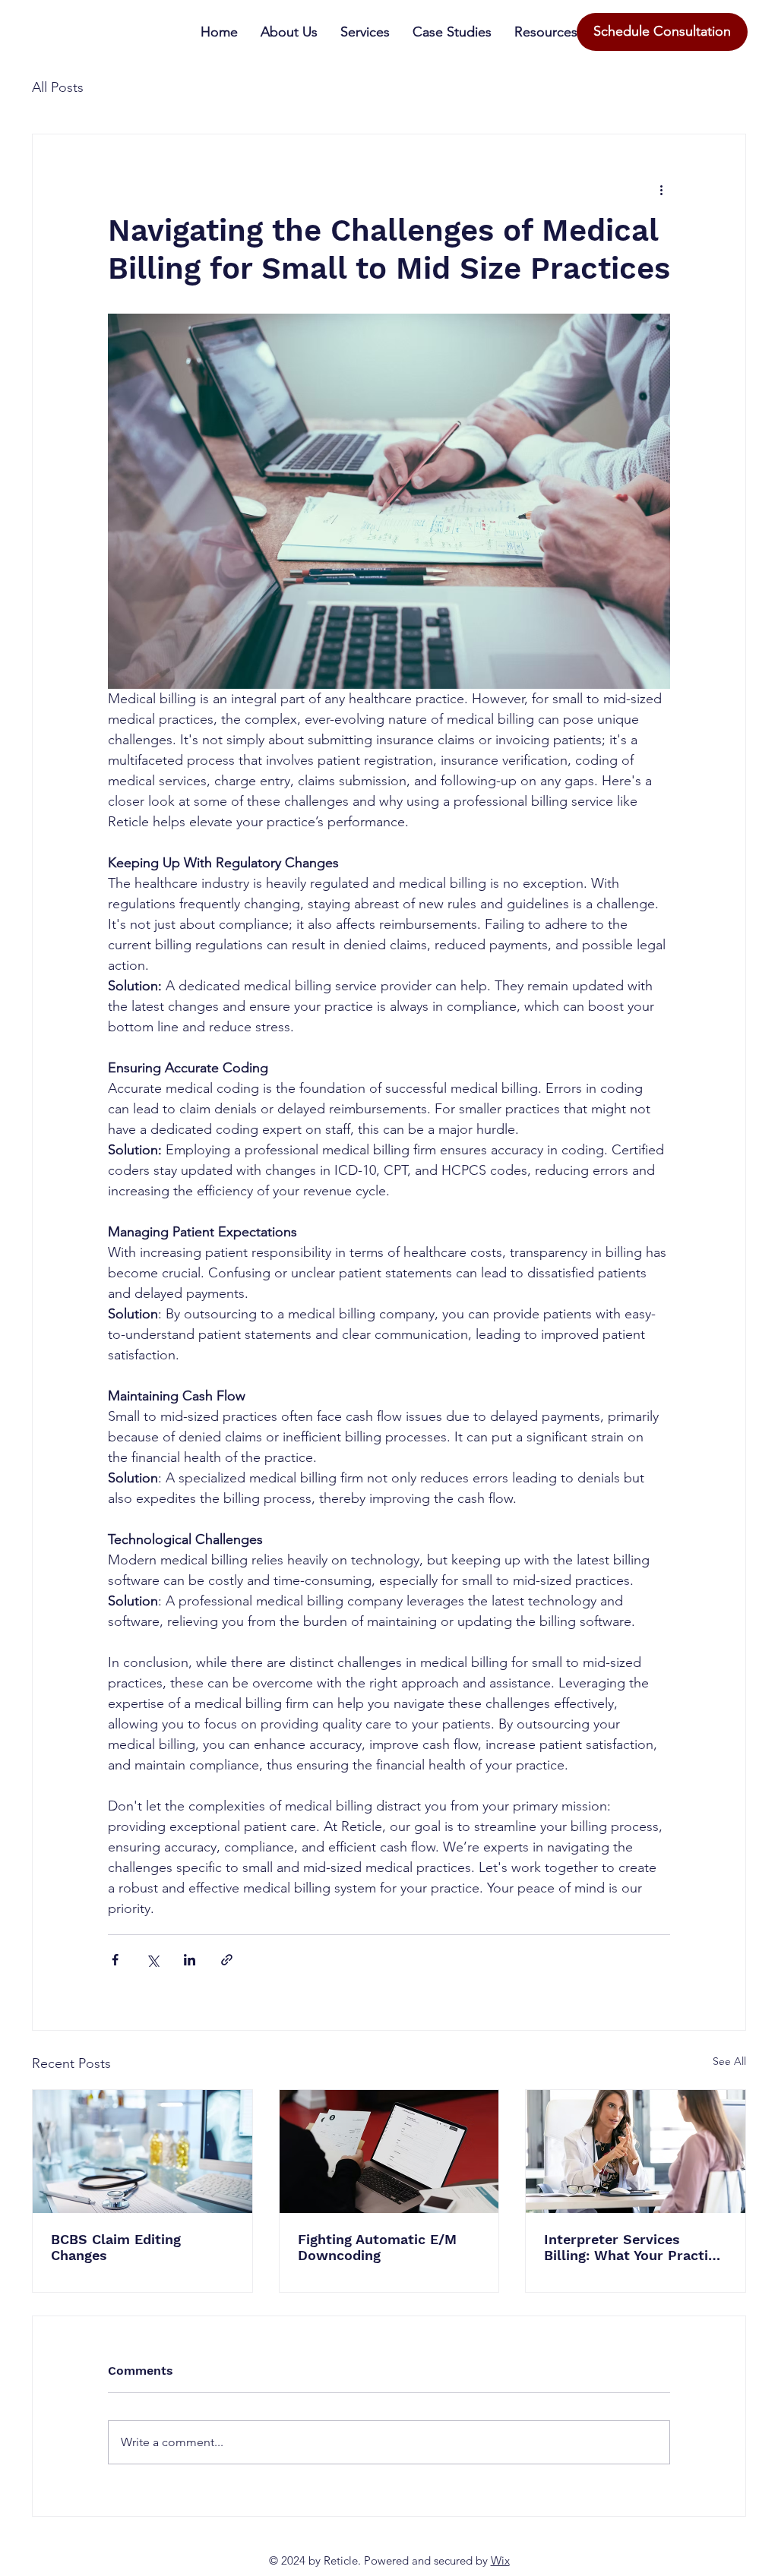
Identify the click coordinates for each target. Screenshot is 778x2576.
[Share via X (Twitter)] (152, 1960)
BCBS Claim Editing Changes (116, 2247)
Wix (500, 2560)
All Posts (58, 87)
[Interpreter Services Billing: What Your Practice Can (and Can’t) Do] (636, 2151)
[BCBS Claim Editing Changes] (142, 2151)
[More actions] (661, 189)
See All (729, 2061)
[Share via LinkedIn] (190, 1960)
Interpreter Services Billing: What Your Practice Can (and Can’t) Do (634, 2247)
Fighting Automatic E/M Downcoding (377, 2247)
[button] (546, 32)
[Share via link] (227, 1960)
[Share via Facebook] (115, 1960)
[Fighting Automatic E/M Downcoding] (389, 2151)
